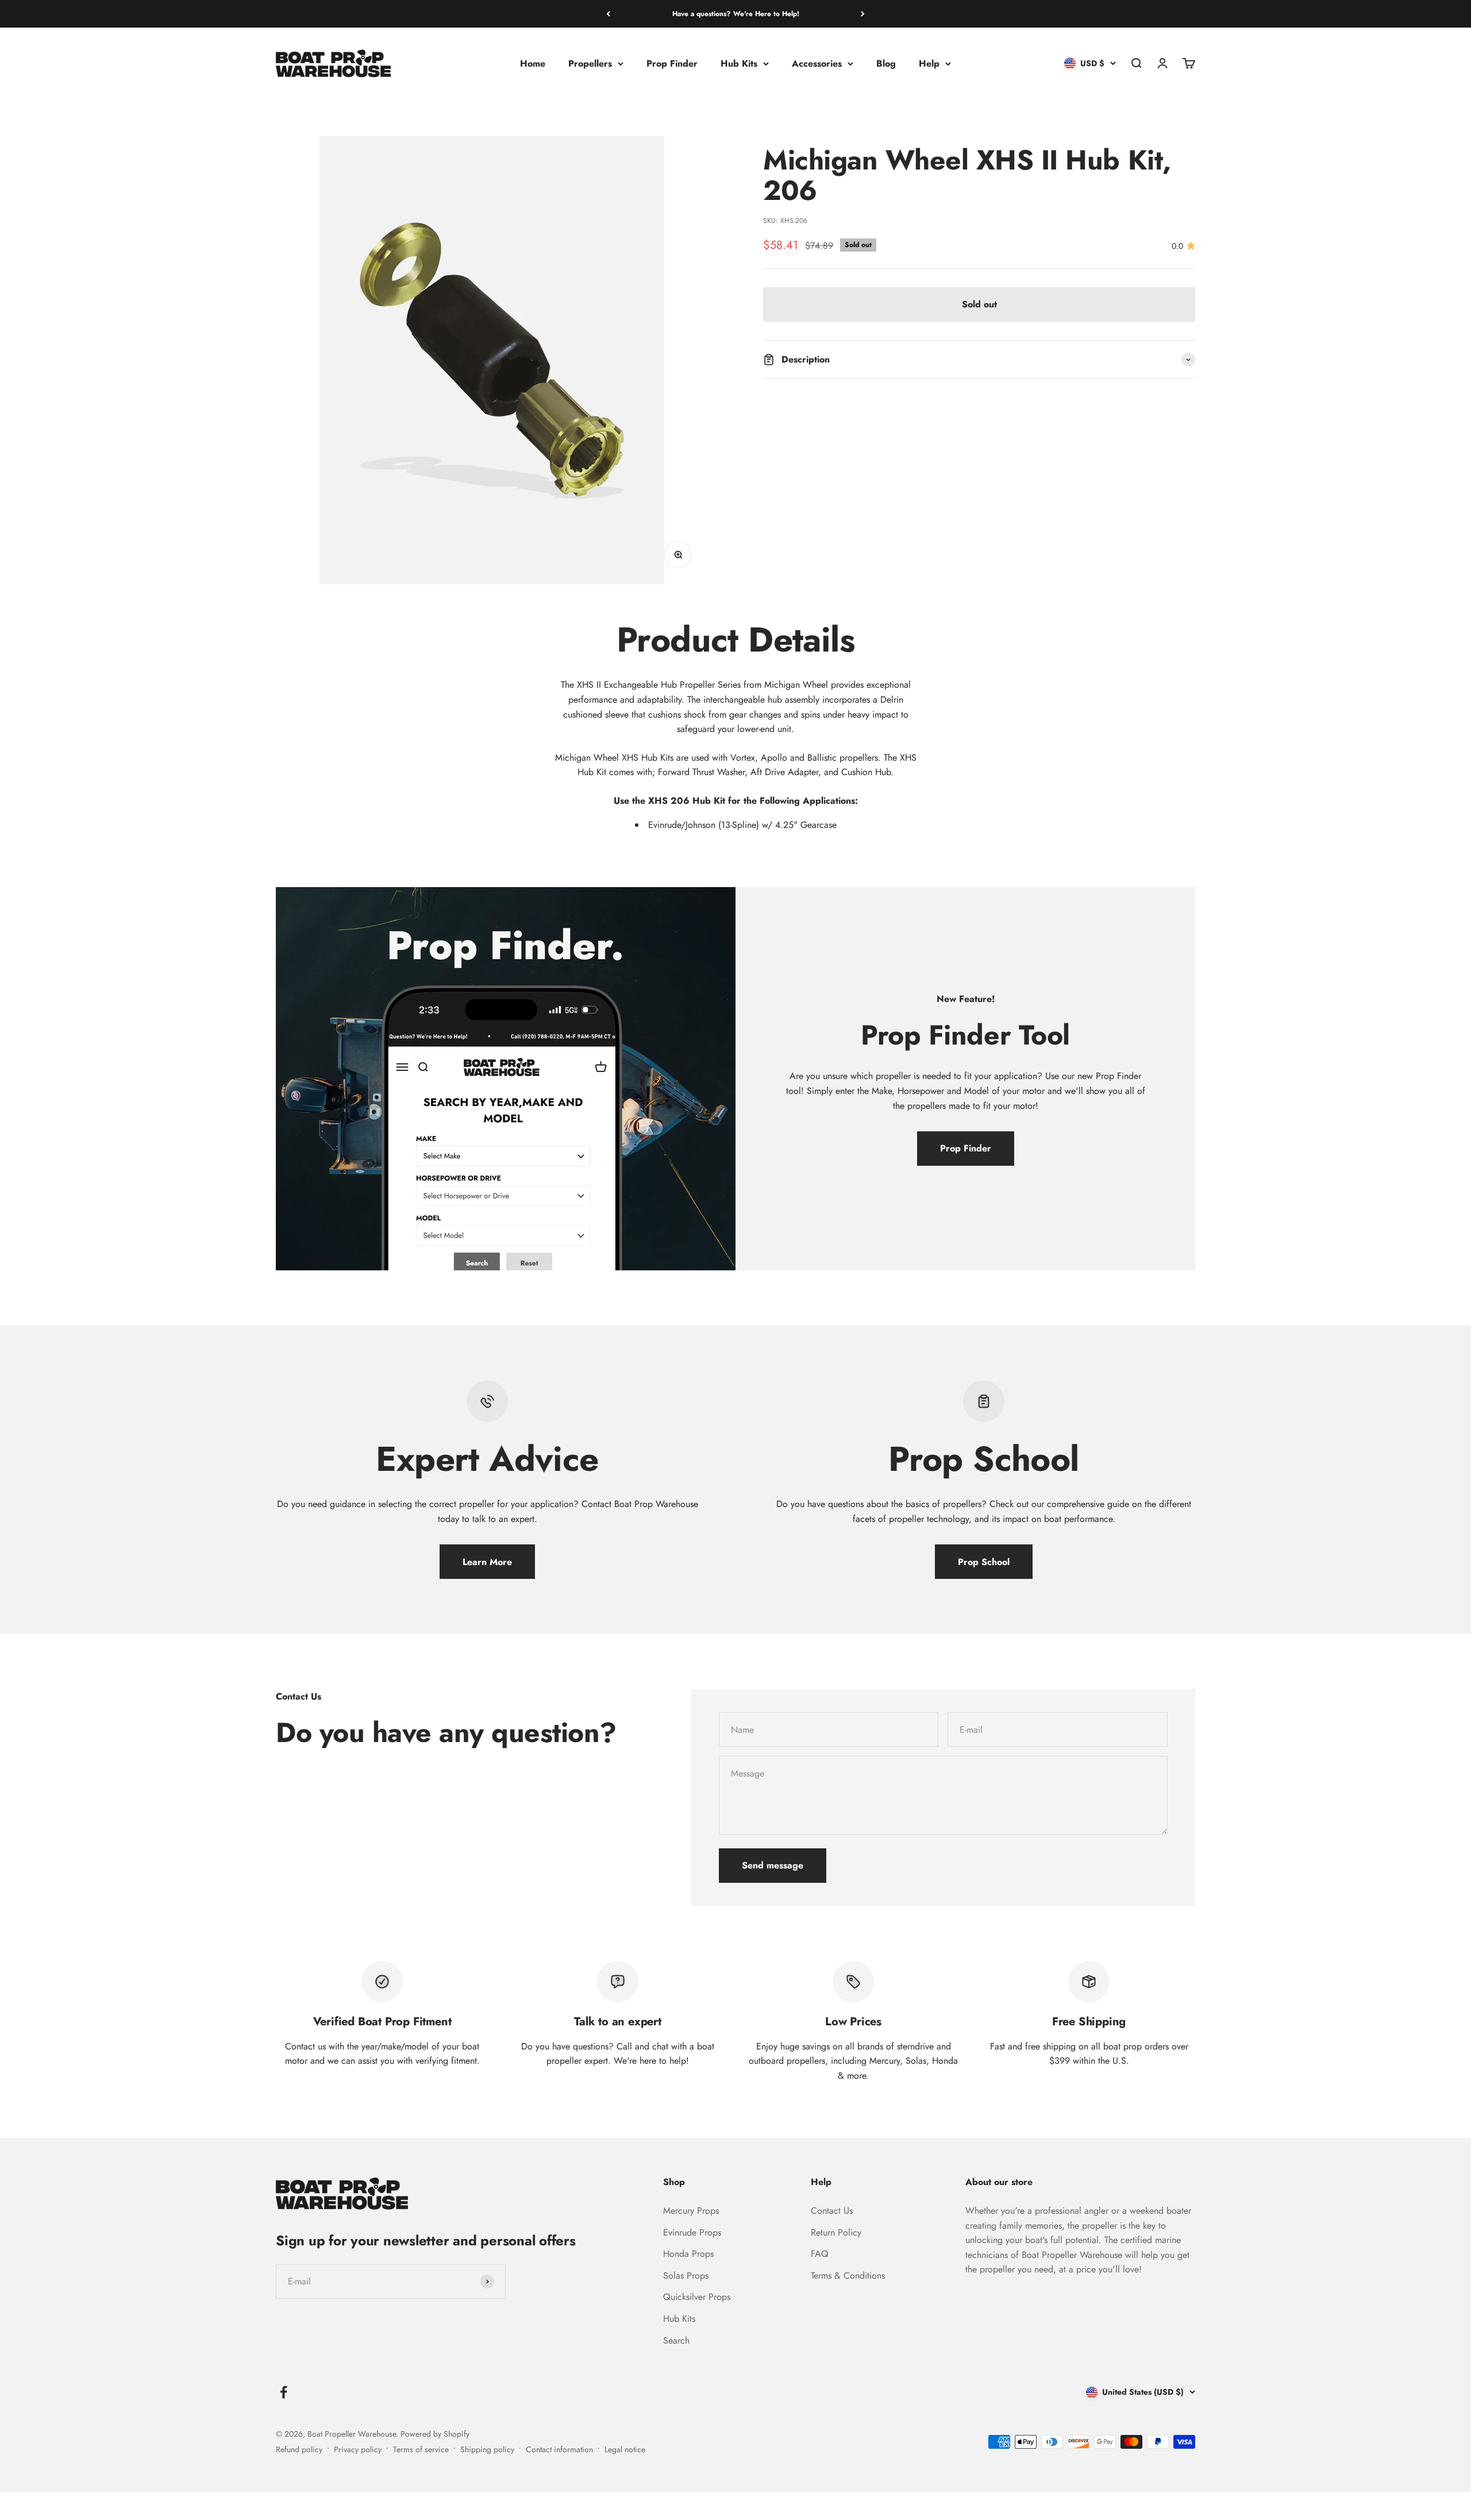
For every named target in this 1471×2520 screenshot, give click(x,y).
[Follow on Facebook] (284, 2392)
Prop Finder (672, 63)
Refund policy (299, 2449)
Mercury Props (691, 2211)
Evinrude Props (692, 2232)
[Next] (863, 14)
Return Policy (836, 2232)
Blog (886, 63)
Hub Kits (739, 63)
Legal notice (625, 2449)
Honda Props (688, 2254)
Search (676, 2340)
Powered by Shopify (435, 2434)
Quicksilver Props (697, 2297)
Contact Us (832, 2211)
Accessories (817, 63)
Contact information (559, 2449)
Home (533, 63)
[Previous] (608, 14)
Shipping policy (487, 2449)
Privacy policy (358, 2449)
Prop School (984, 1562)
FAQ (820, 2254)
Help (929, 63)
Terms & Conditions (848, 2276)
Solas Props (686, 2276)
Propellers (590, 63)
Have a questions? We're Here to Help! (736, 14)
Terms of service (421, 2449)
